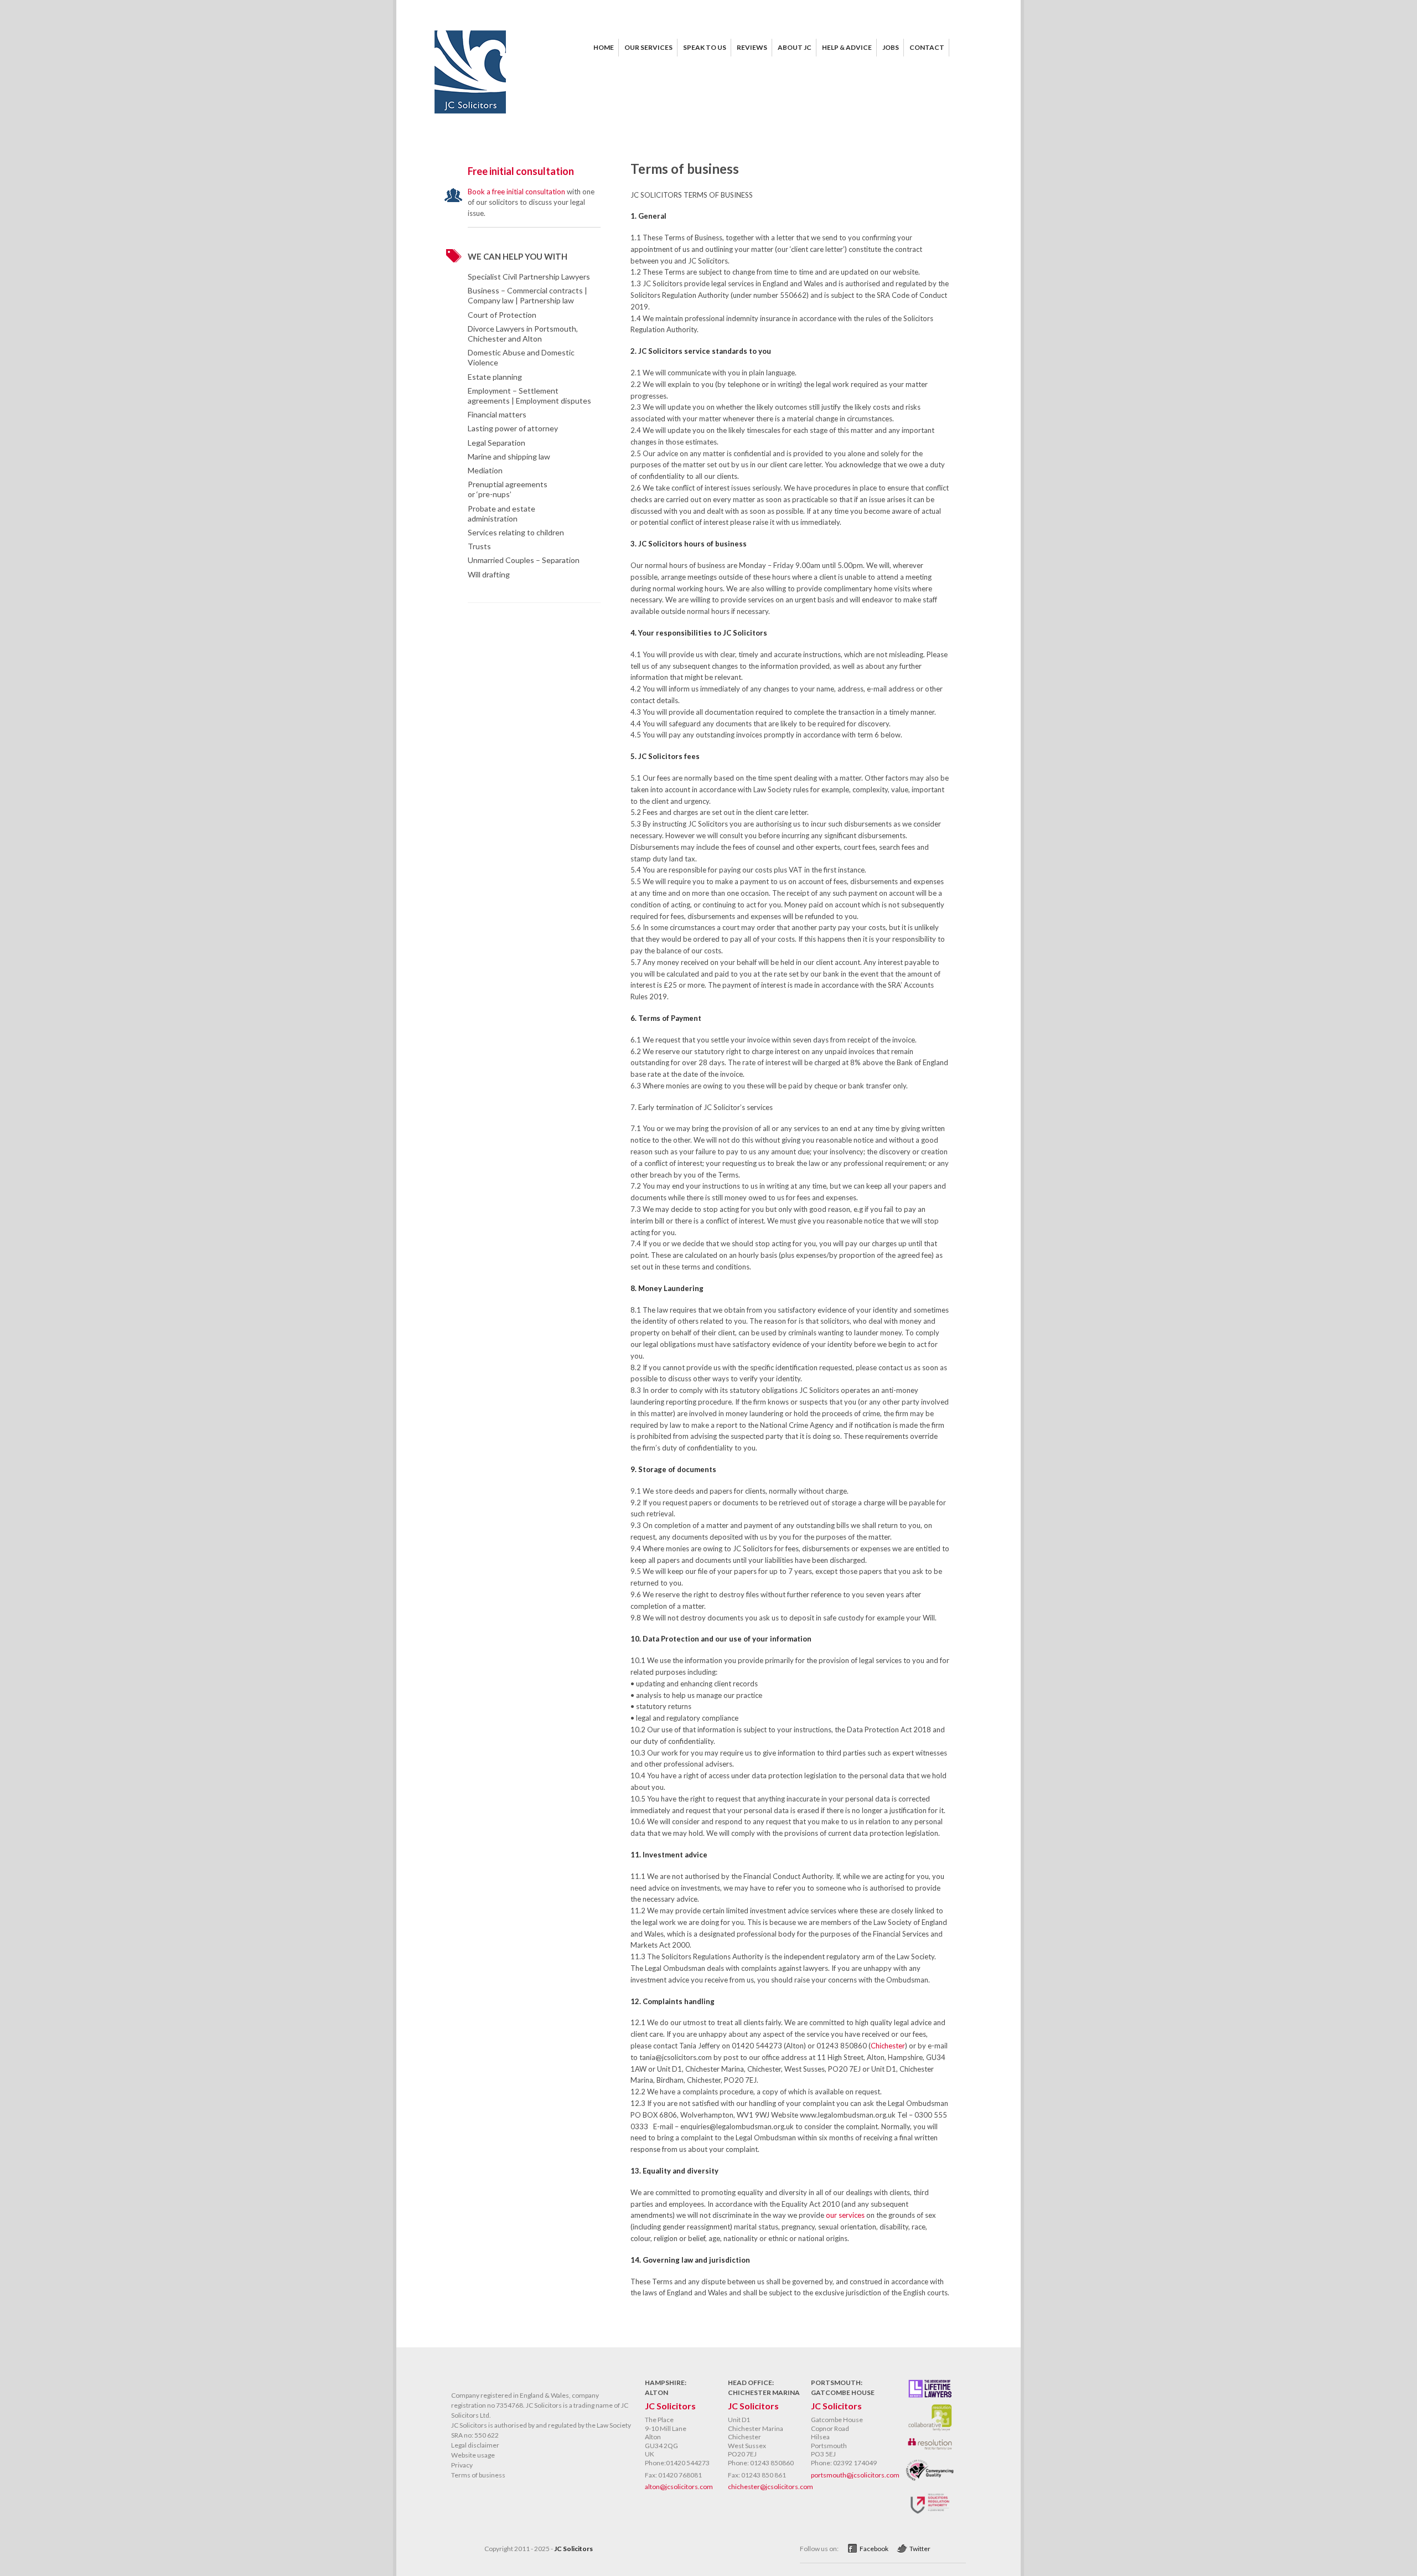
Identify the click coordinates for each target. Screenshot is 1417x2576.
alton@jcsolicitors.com (679, 2487)
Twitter (920, 2549)
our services (845, 2215)
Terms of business (478, 2475)
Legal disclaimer (475, 2445)
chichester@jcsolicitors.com (770, 2487)
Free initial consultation (521, 171)
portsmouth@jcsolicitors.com (855, 2475)
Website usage (473, 2455)
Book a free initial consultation (516, 192)
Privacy (462, 2465)
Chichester (888, 2046)
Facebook (874, 2549)
